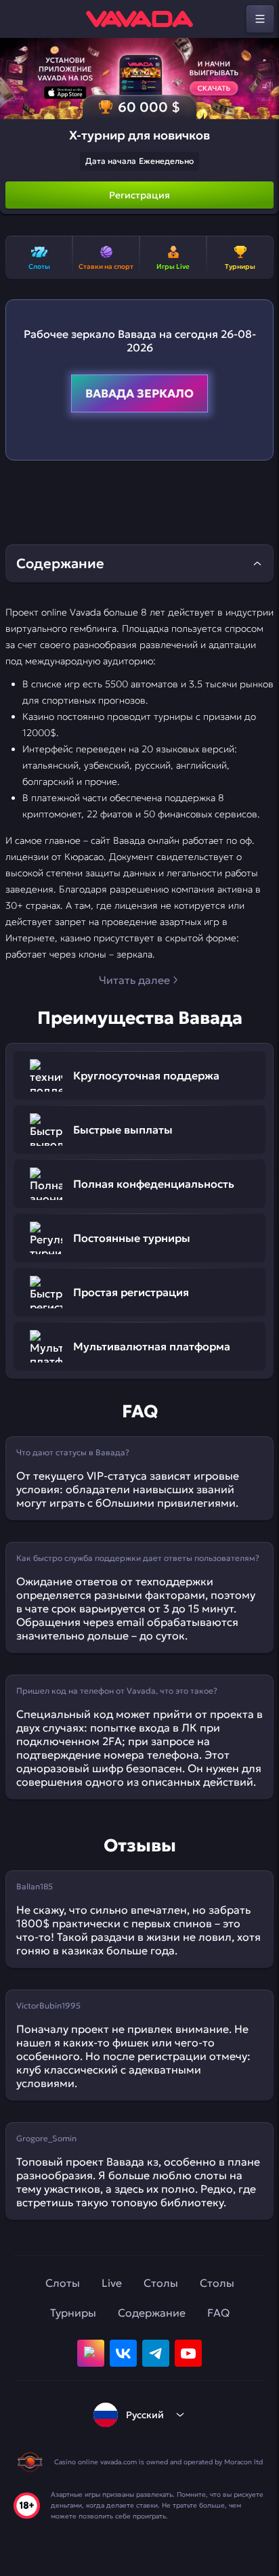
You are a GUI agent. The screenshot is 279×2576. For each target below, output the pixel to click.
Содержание (152, 2313)
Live (112, 2283)
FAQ (218, 2313)
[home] (139, 19)
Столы (161, 2283)
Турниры (73, 2313)
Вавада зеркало (139, 393)
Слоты (63, 2283)
